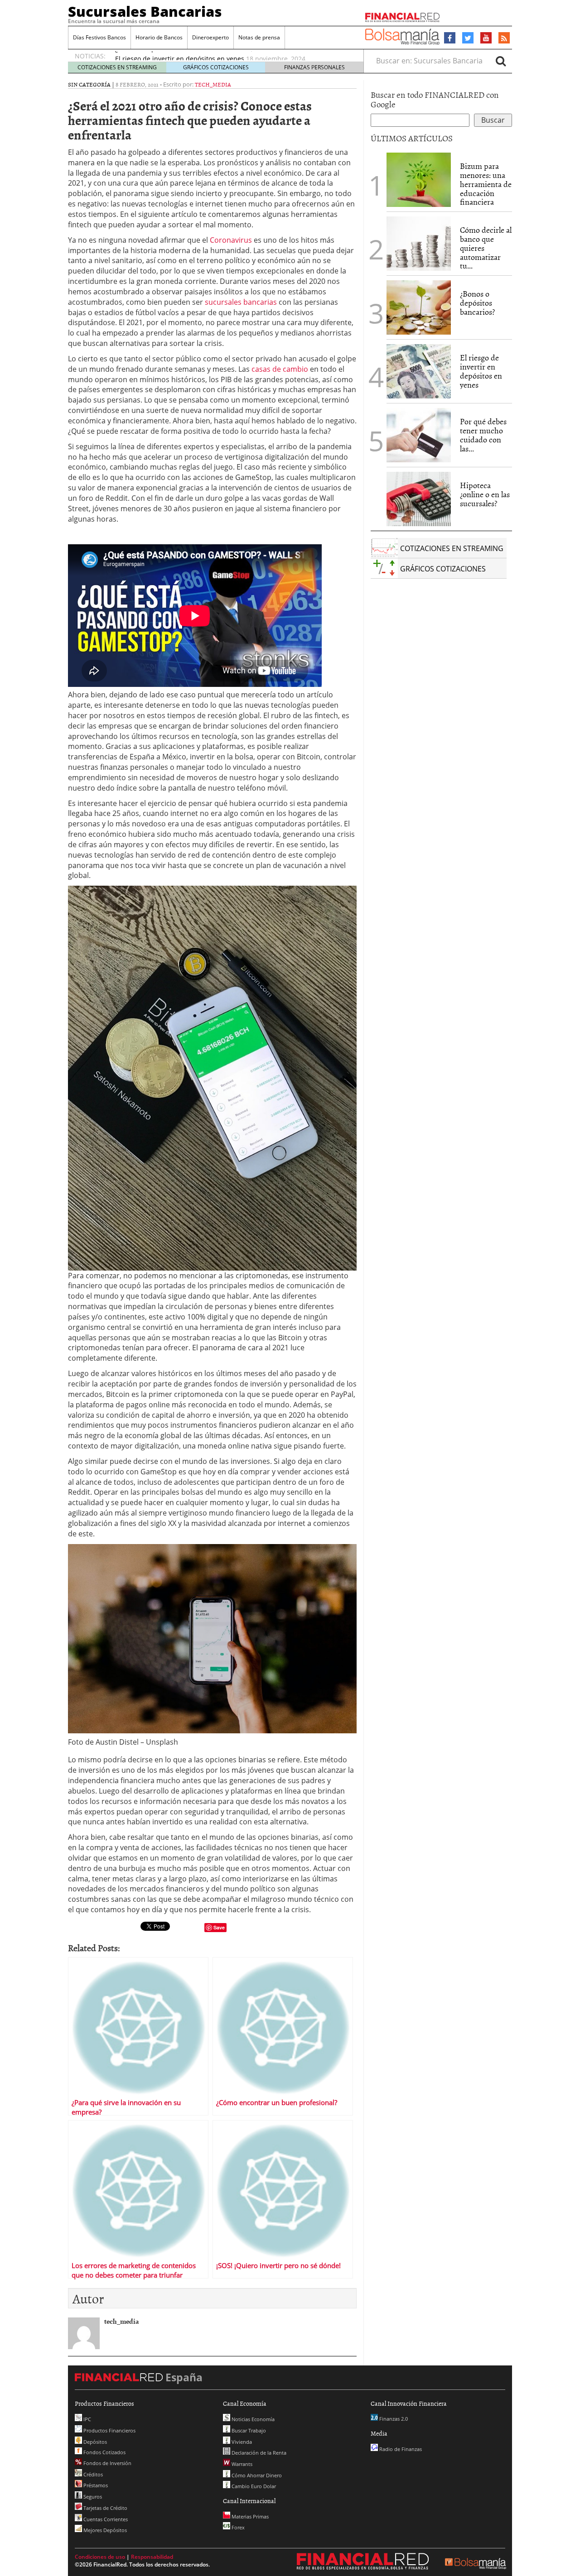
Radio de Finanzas (400, 2449)
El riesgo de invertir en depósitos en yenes (180, 57)
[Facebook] (450, 38)
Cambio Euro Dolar (253, 2486)
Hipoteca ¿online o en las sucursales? (485, 494)
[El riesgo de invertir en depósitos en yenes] (419, 371)
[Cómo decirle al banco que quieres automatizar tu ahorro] (419, 244)
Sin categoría (89, 84)
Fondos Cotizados (104, 2452)
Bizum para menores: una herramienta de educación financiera (486, 184)
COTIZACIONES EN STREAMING (117, 67)
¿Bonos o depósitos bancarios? (477, 303)
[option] (231, 57)
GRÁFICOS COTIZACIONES (216, 67)
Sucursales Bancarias (145, 11)
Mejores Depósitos (104, 2530)
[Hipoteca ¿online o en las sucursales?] (419, 499)
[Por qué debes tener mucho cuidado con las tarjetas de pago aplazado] (419, 435)
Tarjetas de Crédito (105, 2508)
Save (219, 1927)
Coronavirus (231, 240)
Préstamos (95, 2485)
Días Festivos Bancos (99, 37)
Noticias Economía (252, 2419)
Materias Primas (249, 2516)
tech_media (213, 84)
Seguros (92, 2497)
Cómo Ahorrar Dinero (256, 2475)
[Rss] (504, 38)
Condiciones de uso (100, 2557)
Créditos (92, 2474)
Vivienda (241, 2442)
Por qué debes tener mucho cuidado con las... (483, 435)
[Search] (501, 61)
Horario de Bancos (159, 37)
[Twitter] (468, 38)
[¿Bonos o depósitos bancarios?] (419, 307)
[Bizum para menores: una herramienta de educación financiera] (419, 180)
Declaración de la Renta (258, 2453)
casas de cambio (280, 369)
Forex (237, 2527)
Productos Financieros (109, 2430)
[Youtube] (486, 38)
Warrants (241, 2464)
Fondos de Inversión (107, 2463)
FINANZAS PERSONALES (314, 67)
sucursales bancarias (241, 302)
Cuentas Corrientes (105, 2519)
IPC (87, 2419)
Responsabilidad (152, 2557)
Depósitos (94, 2442)
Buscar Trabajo (248, 2430)
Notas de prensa (259, 37)
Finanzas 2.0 (393, 2419)
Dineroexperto (210, 37)
